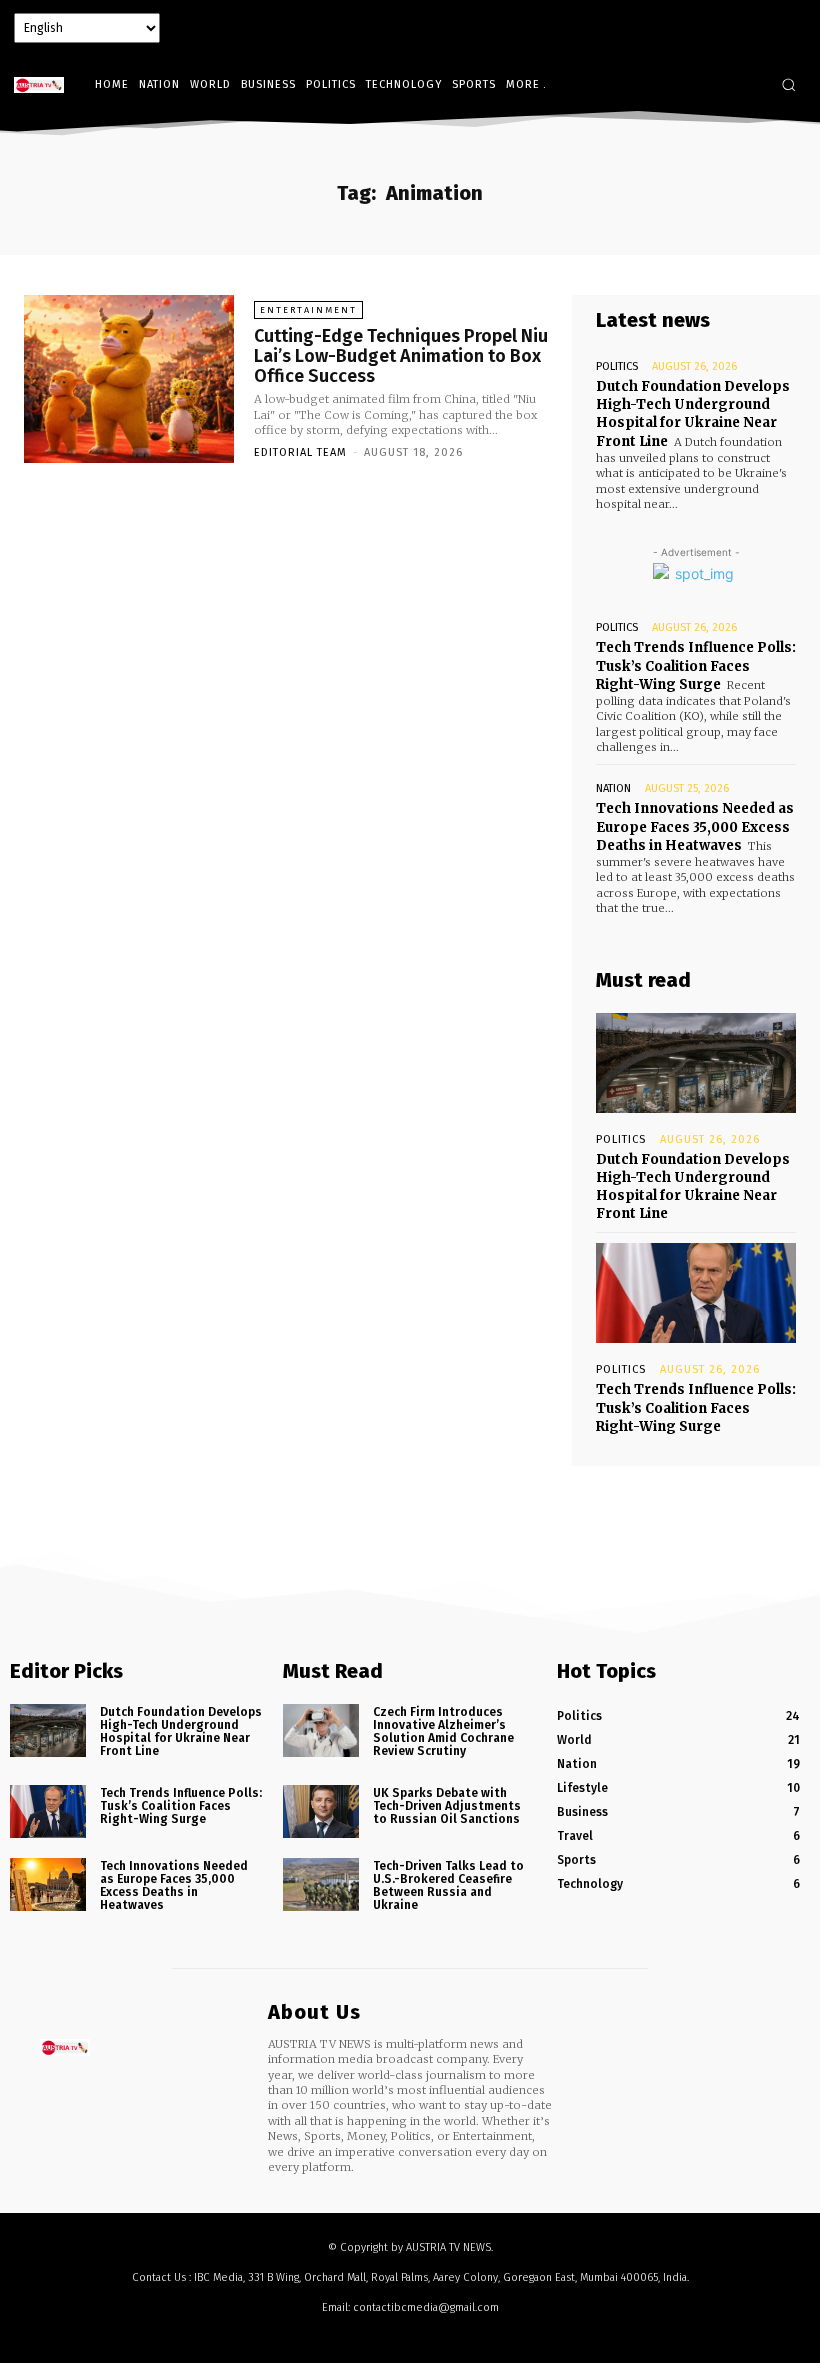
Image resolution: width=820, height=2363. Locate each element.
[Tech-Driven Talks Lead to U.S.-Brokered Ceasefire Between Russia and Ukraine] (321, 1884)
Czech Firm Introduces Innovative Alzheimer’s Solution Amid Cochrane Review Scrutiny (443, 1732)
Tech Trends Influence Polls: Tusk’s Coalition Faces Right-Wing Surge (696, 665)
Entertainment (308, 310)
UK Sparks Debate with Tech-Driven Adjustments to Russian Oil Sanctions (447, 1806)
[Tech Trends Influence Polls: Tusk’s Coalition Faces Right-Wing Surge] (696, 1293)
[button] (788, 84)
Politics (617, 366)
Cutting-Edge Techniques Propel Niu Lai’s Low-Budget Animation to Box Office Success (401, 356)
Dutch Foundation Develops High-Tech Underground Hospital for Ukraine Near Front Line (693, 414)
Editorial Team (300, 452)
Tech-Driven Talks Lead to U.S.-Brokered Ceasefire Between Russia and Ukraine (448, 1886)
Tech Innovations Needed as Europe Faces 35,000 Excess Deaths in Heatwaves (695, 826)
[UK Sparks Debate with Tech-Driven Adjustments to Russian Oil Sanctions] (321, 1811)
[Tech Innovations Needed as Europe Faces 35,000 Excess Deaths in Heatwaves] (48, 1884)
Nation (613, 788)
